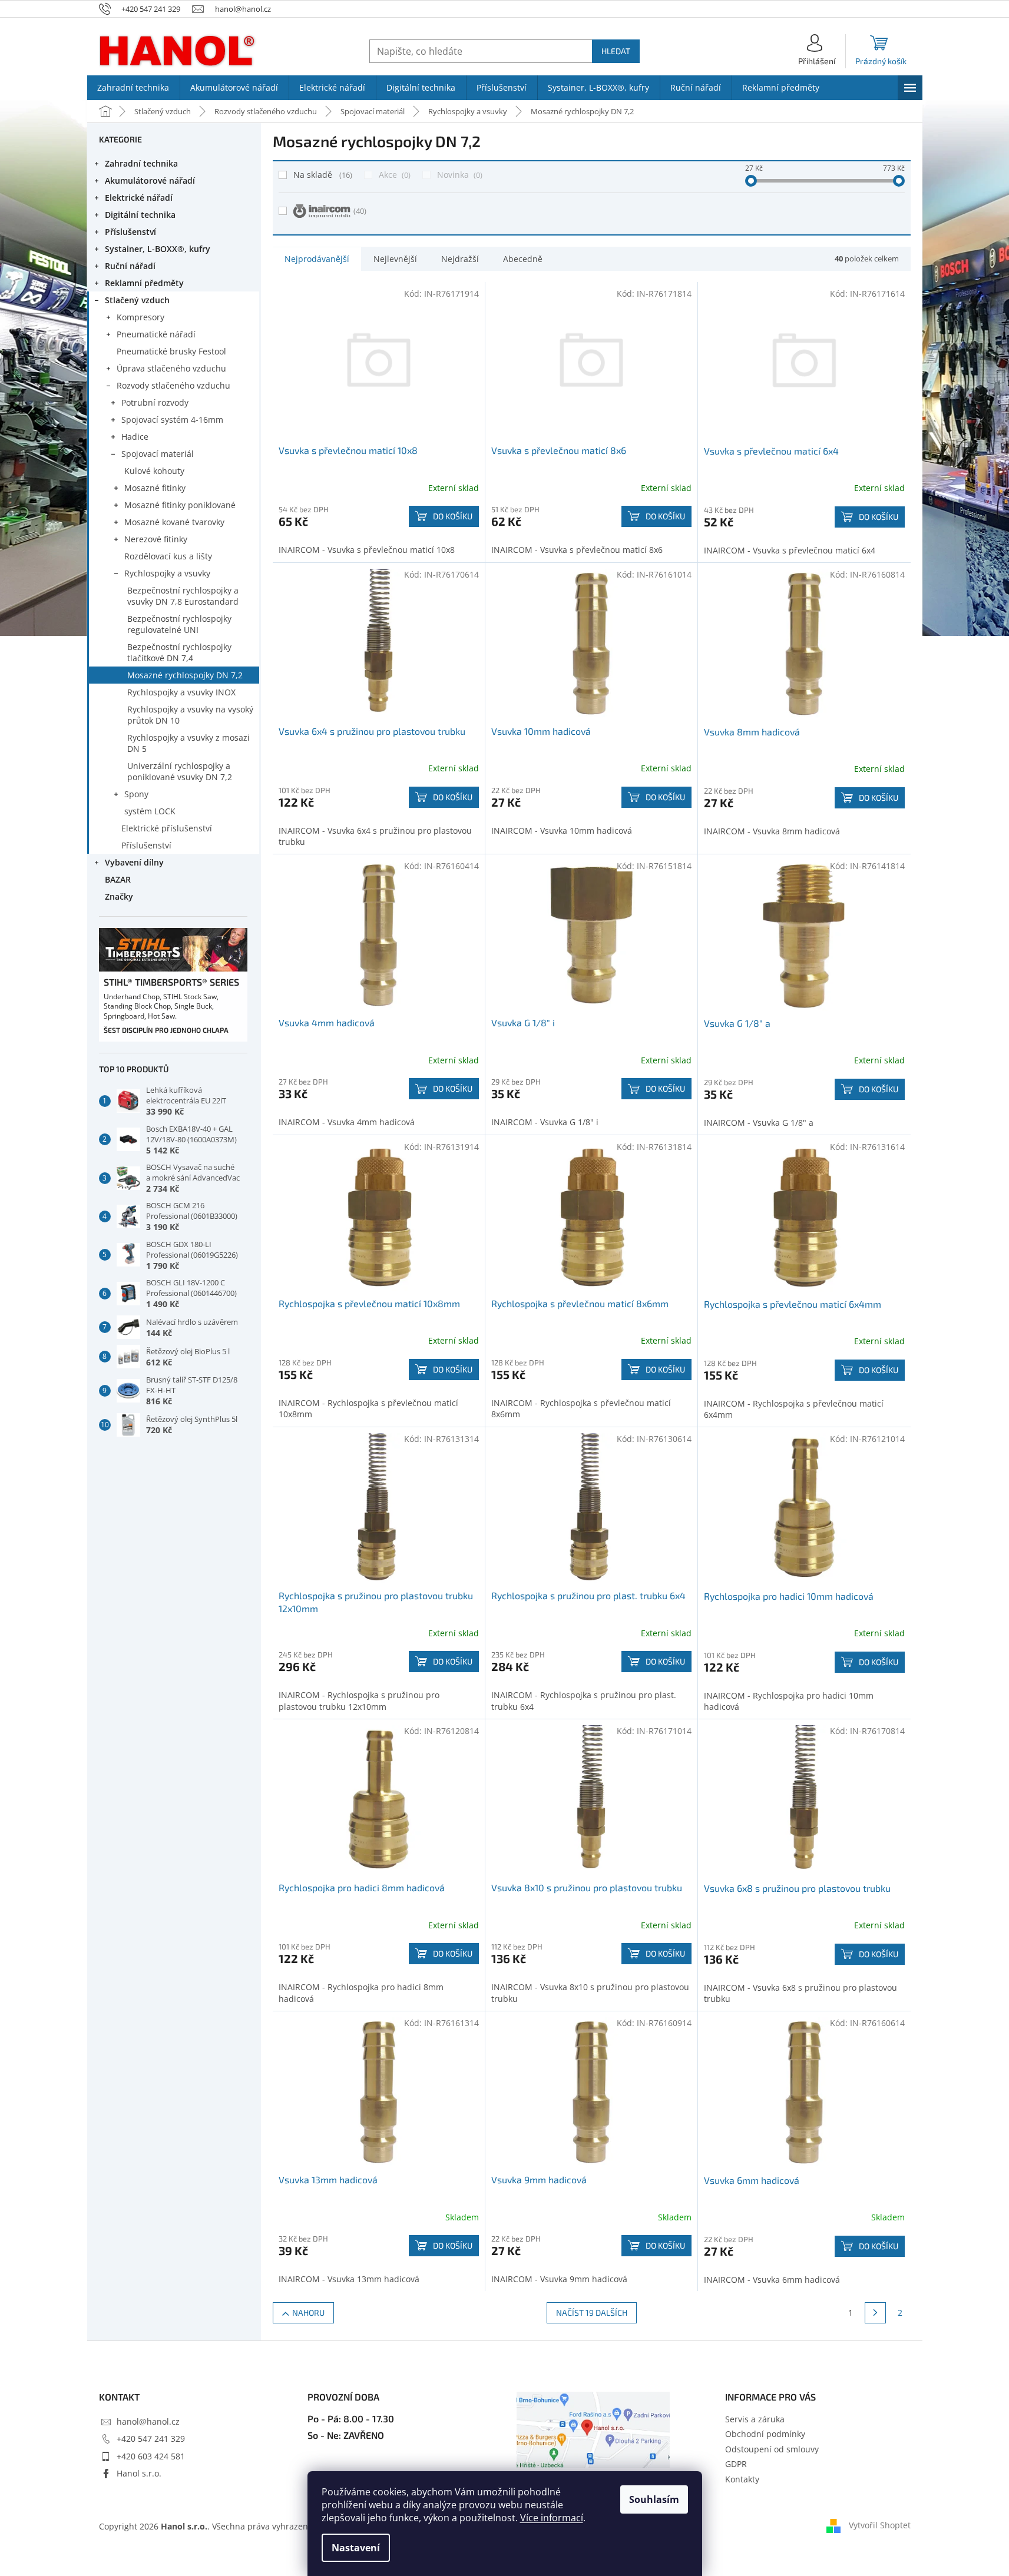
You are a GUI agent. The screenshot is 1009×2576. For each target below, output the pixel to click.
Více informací (552, 2518)
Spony (136, 794)
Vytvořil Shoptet (880, 2525)
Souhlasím (654, 2499)
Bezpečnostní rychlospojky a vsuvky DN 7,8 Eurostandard (183, 596)
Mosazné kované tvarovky (174, 522)
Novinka (459, 175)
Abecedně (523, 259)
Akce (393, 175)
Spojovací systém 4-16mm (172, 420)
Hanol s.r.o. (139, 2473)
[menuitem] (133, 88)
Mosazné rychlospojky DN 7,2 (185, 675)
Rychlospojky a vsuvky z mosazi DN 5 (188, 743)
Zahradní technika (141, 163)
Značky (119, 896)
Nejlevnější (395, 259)
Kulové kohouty (154, 471)
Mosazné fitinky (155, 488)
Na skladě (322, 175)
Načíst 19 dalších (592, 2313)
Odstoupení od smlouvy (772, 2449)
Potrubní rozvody (155, 402)
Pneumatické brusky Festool (171, 351)
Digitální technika (140, 215)
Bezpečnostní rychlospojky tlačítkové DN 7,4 (179, 652)
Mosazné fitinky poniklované (180, 505)
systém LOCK (150, 811)
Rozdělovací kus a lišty (168, 556)
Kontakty (742, 2479)
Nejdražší (460, 259)
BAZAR (118, 879)
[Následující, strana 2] (875, 2313)
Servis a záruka (755, 2419)
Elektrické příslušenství (167, 828)
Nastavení (356, 2548)
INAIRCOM (360, 211)
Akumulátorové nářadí (150, 180)
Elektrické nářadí (139, 198)
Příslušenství (130, 232)
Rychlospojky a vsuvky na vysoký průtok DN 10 (190, 715)
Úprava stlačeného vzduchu (171, 368)
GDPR (736, 2464)
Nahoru (308, 2313)
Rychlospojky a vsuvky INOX (181, 692)
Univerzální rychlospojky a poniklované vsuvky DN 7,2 (180, 771)
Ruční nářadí (130, 266)
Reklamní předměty (144, 283)
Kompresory (140, 317)
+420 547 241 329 (151, 2439)
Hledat (616, 51)
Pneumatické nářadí (156, 334)
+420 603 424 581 (151, 2456)
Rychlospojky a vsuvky (167, 573)
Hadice (135, 437)
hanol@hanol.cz (148, 2421)
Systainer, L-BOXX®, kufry (158, 249)
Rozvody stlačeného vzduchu (173, 385)
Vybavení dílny (134, 862)
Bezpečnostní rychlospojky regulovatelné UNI (179, 624)
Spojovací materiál (158, 454)
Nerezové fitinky (156, 539)
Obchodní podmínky (765, 2434)
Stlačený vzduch (137, 300)
